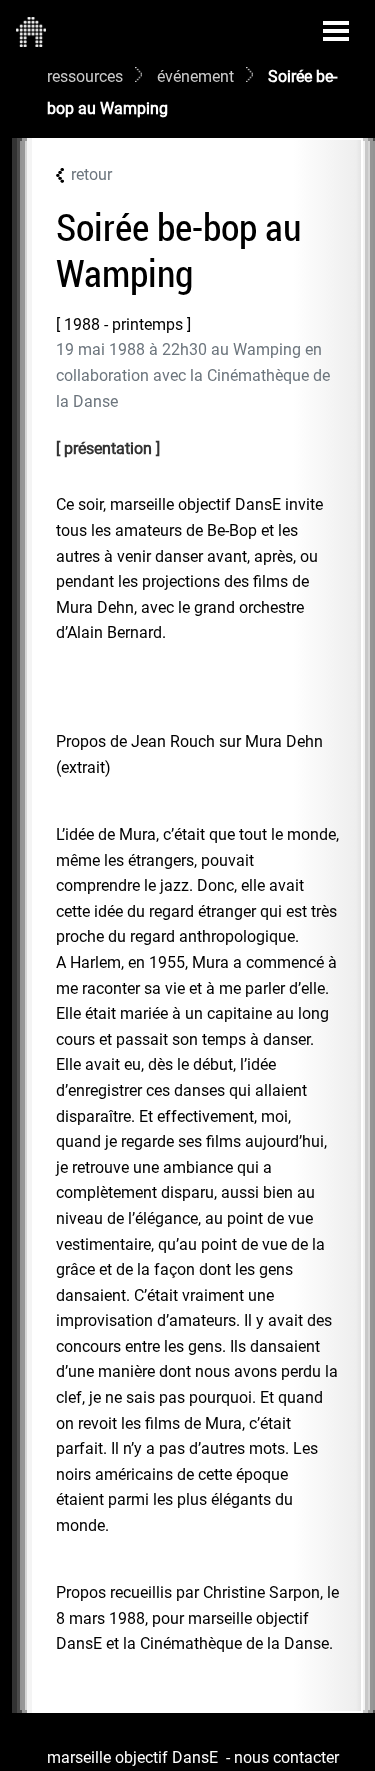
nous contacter (286, 1757)
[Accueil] (31, 31)
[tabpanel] (197, 1074)
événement (195, 76)
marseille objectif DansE (132, 1757)
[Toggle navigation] (336, 31)
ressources (85, 76)
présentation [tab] (108, 448)
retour (91, 174)
